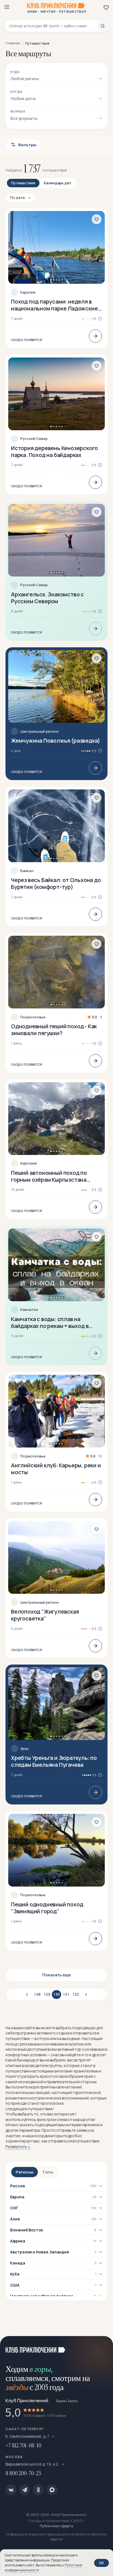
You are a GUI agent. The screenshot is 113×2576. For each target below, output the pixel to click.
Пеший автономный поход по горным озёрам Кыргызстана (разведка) (49, 1176)
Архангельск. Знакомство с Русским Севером (47, 598)
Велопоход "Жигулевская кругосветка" (45, 1615)
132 (76, 1994)
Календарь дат (58, 183)
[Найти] (103, 26)
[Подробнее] (95, 336)
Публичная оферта (56, 2526)
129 (47, 1994)
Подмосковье (33, 1017)
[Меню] (7, 7)
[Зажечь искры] (102, 2347)
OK (101, 2563)
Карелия (28, 292)
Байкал (27, 871)
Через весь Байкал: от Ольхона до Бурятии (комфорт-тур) (56, 883)
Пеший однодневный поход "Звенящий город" (47, 1908)
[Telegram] (25, 2490)
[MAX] (52, 2490)
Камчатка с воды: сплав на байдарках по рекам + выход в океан (50, 1322)
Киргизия (29, 1163)
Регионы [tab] (25, 2172)
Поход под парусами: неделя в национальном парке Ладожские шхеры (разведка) (54, 305)
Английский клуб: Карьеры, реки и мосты (56, 1469)
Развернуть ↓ (18, 2146)
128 (37, 1994)
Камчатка (29, 1310)
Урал (25, 1749)
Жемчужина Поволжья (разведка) (56, 741)
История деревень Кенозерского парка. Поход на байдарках (54, 451)
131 (66, 1994)
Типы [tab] (48, 2172)
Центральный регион (39, 731)
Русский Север (34, 439)
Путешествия (23, 183)
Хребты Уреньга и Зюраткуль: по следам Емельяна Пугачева (54, 1761)
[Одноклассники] (38, 2490)
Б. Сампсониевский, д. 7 (27, 2436)
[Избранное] (106, 7)
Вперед (85, 1995)
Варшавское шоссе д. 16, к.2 (32, 2464)
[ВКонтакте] (11, 2490)
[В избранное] (97, 219)
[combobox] (53, 26)
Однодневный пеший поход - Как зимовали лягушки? (54, 1030)
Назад (28, 1995)
